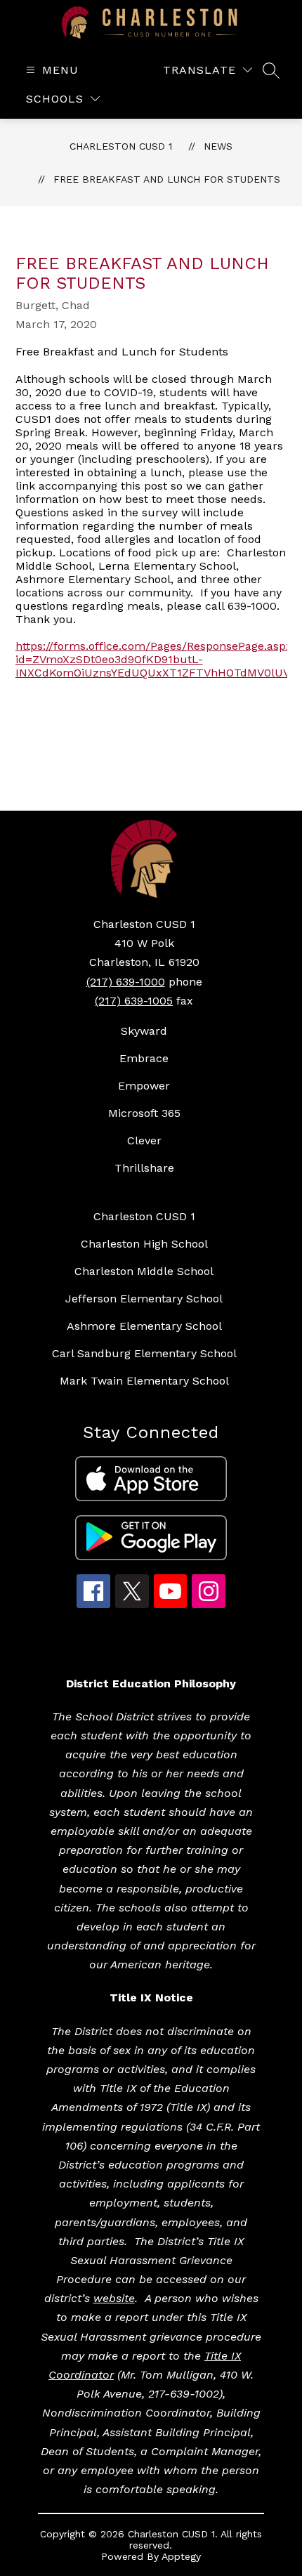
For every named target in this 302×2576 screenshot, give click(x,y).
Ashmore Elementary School (144, 1326)
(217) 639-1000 (126, 982)
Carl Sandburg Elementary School (144, 1353)
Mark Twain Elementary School (144, 1381)
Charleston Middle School (144, 1271)
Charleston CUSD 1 (121, 146)
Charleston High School (144, 1244)
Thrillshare (144, 1168)
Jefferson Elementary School (144, 1299)
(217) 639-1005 (134, 1001)
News (218, 146)
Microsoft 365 (144, 1113)
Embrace (144, 1058)
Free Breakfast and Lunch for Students (167, 179)
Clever (144, 1140)
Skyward (144, 1031)
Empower (144, 1086)
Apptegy (181, 2556)
